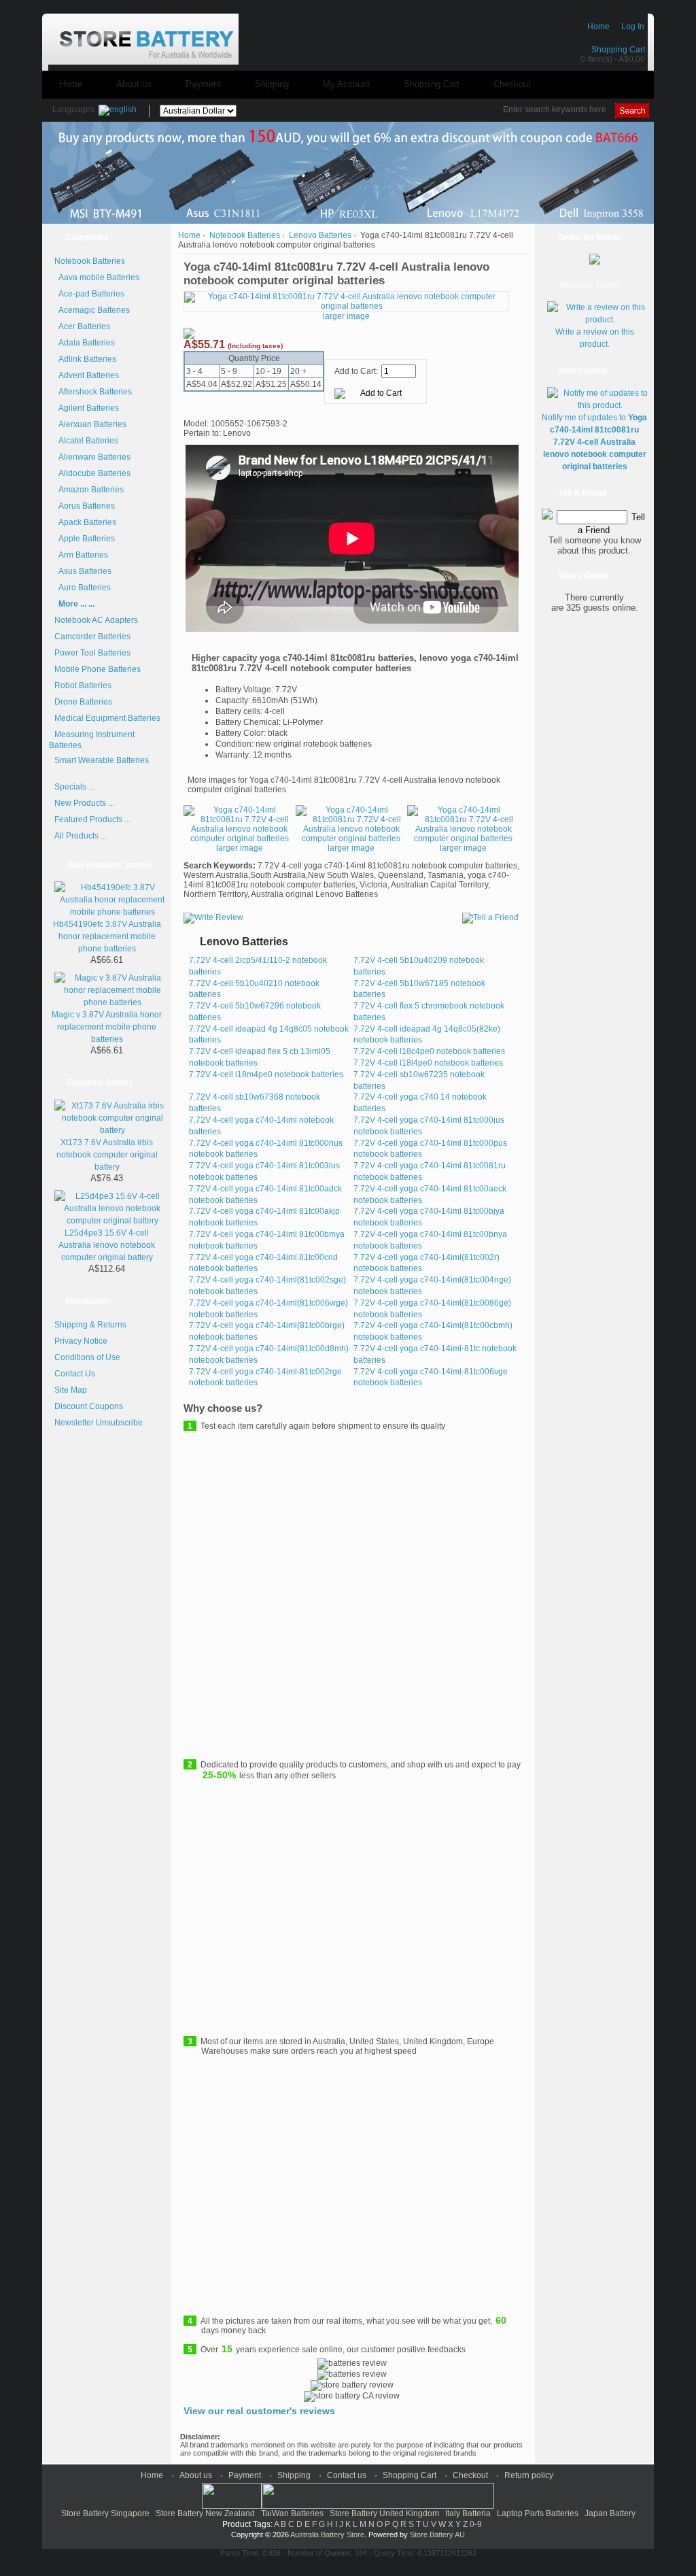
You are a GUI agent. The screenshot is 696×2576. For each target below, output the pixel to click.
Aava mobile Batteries (97, 277)
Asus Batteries (83, 571)
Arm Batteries (81, 555)
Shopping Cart (618, 50)
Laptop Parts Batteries (538, 2513)
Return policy (529, 2475)
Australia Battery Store (327, 2535)
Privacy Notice (81, 1341)
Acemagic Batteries (92, 310)
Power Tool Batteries (92, 653)
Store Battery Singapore (105, 2513)
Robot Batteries (83, 685)
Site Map (71, 1390)
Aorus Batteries (85, 506)
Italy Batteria (468, 2513)
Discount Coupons (89, 1406)
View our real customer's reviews (259, 2411)
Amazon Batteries (89, 490)
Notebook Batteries (245, 235)
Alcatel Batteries (86, 441)
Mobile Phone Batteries (98, 669)
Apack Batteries (85, 522)
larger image (240, 848)
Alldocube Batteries (92, 473)
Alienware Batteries (92, 457)
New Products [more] (109, 865)
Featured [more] (100, 1083)
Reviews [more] (590, 285)
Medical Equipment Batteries (107, 718)
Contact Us (75, 1374)
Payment (203, 84)
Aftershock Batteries (93, 392)
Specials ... (74, 787)
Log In (633, 27)
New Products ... (84, 803)
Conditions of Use (87, 1357)
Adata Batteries (85, 343)
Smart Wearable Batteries (102, 760)
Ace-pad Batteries (89, 294)
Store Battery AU (437, 2535)
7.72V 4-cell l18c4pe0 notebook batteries (429, 1051)
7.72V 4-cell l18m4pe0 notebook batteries (266, 1074)
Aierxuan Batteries (90, 424)
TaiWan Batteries (292, 2513)
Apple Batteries (85, 539)
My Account (346, 84)
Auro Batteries (83, 588)
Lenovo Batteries (320, 235)
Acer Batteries (82, 326)
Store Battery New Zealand (205, 2513)
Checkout (512, 84)
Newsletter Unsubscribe (99, 1423)
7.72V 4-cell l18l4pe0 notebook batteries (428, 1063)
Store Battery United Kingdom (384, 2513)
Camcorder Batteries (92, 637)
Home (598, 27)
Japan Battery (610, 2513)
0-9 (476, 2524)
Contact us (347, 2475)
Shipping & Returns (90, 1325)
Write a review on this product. (595, 338)
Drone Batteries (83, 702)
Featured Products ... (92, 819)
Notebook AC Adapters (96, 620)
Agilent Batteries (87, 408)
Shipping (272, 84)
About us (134, 84)
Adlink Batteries (85, 359)
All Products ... (81, 836)
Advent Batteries (87, 375)
